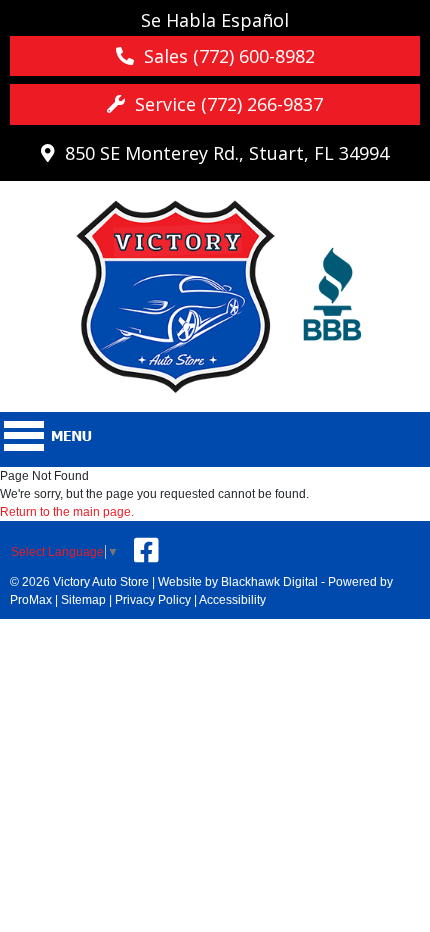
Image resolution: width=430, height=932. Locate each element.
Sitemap (83, 600)
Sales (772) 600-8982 (224, 56)
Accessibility (232, 600)
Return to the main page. (67, 512)
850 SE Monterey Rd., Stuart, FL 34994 (222, 153)
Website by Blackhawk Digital (238, 582)
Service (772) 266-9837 (224, 104)
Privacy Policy (153, 600)
